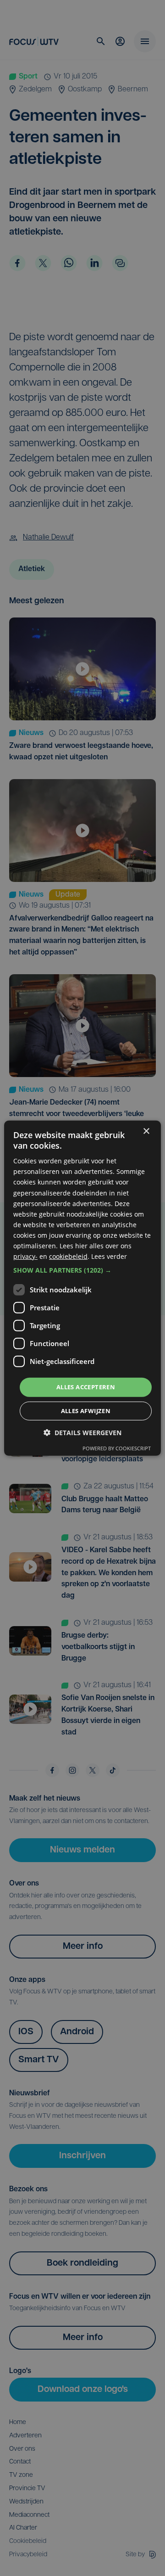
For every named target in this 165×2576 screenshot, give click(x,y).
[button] (82, 1270)
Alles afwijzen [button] (86, 1411)
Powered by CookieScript (117, 1448)
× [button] (146, 1131)
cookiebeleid (68, 1256)
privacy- (25, 1256)
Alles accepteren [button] (86, 1387)
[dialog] (82, 1288)
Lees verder (109, 1256)
